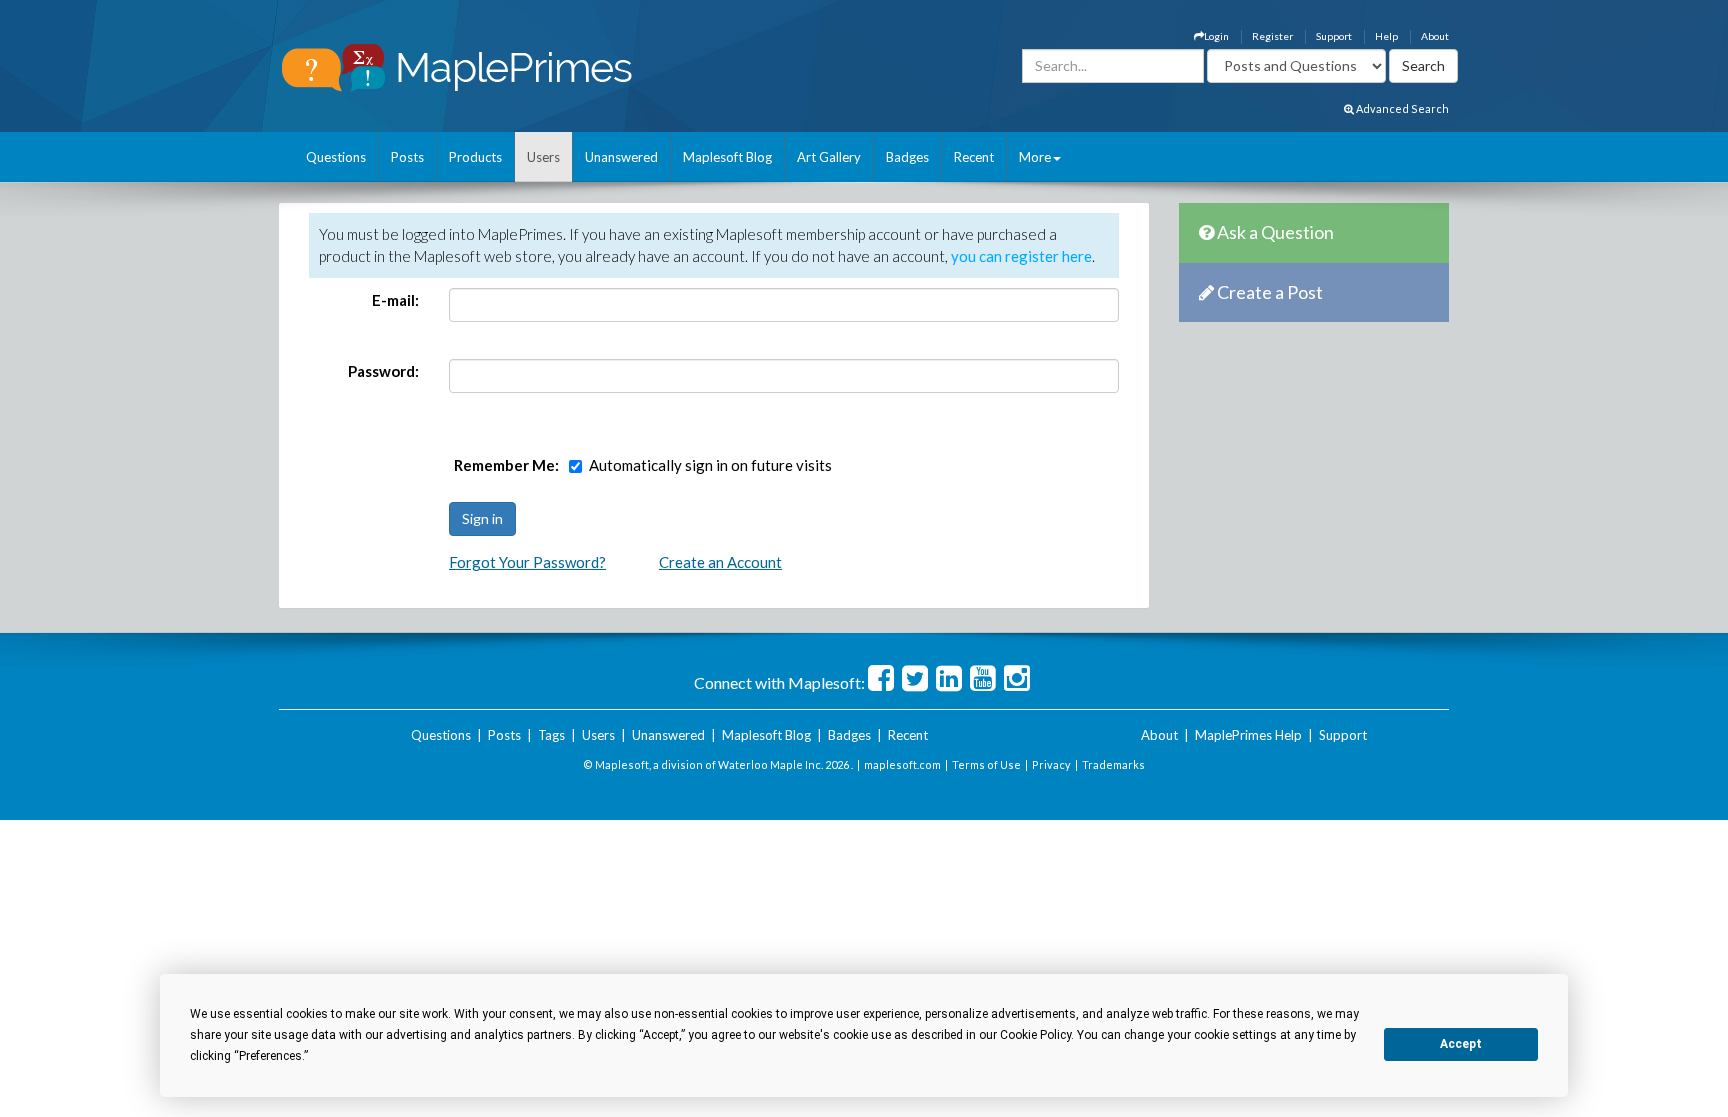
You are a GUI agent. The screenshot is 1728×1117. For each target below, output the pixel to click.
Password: (383, 371)
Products (475, 157)
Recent (974, 157)
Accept (1461, 1044)
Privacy (1051, 764)
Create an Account (720, 562)
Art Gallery (829, 157)
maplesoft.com (902, 764)
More (1035, 157)
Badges (907, 157)
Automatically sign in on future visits (710, 465)
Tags (551, 735)
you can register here (1021, 256)
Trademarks (1113, 764)
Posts (407, 157)
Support (1334, 36)
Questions (336, 157)
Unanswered (621, 157)
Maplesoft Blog (727, 157)
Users (543, 157)
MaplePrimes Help (1248, 735)
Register (1272, 36)
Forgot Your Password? (527, 562)
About (1435, 36)
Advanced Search (1401, 108)
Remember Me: (506, 465)
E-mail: (395, 300)
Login (1216, 36)
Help (1386, 36)
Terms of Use (986, 764)
